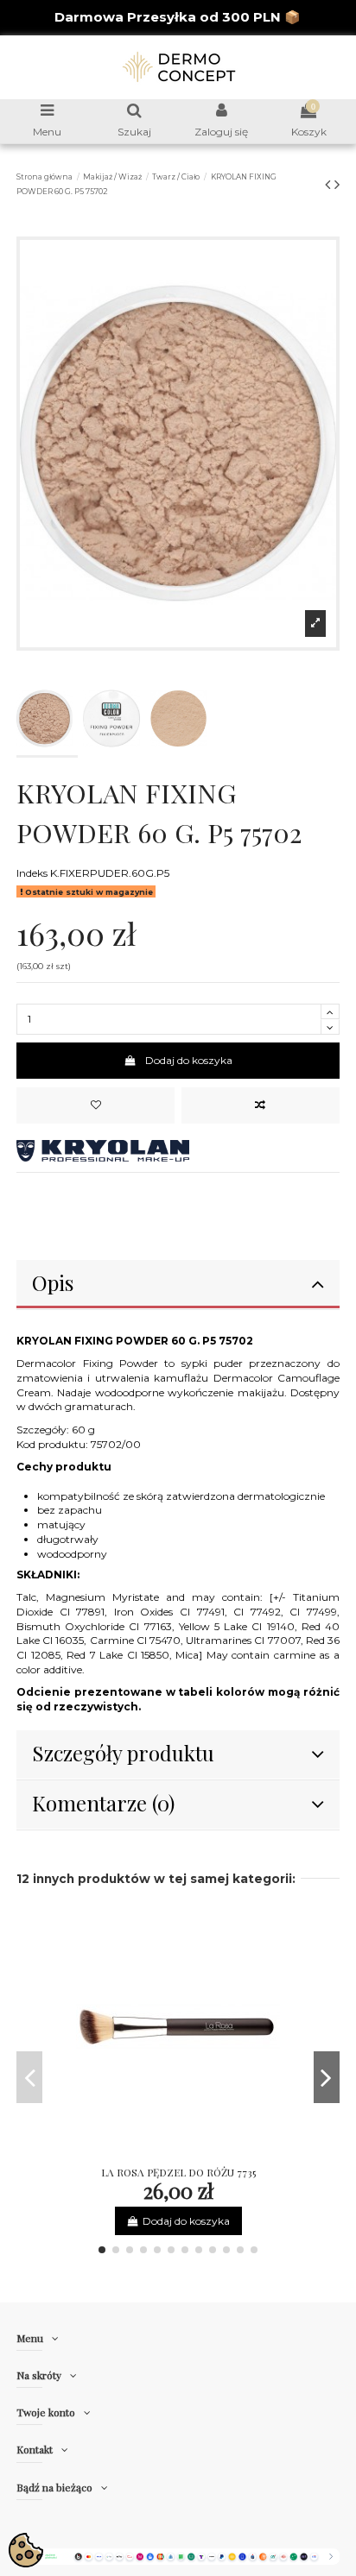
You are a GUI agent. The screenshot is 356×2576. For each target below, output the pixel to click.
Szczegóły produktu (123, 1753)
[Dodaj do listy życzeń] (95, 1105)
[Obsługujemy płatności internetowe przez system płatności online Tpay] (178, 2556)
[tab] (178, 1285)
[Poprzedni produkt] (330, 185)
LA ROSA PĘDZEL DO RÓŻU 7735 (178, 2172)
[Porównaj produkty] (178, 2153)
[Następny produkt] (337, 185)
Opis (53, 1282)
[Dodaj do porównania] (261, 1105)
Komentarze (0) (103, 1803)
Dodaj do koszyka (189, 1060)
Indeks (32, 873)
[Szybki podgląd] (199, 2153)
